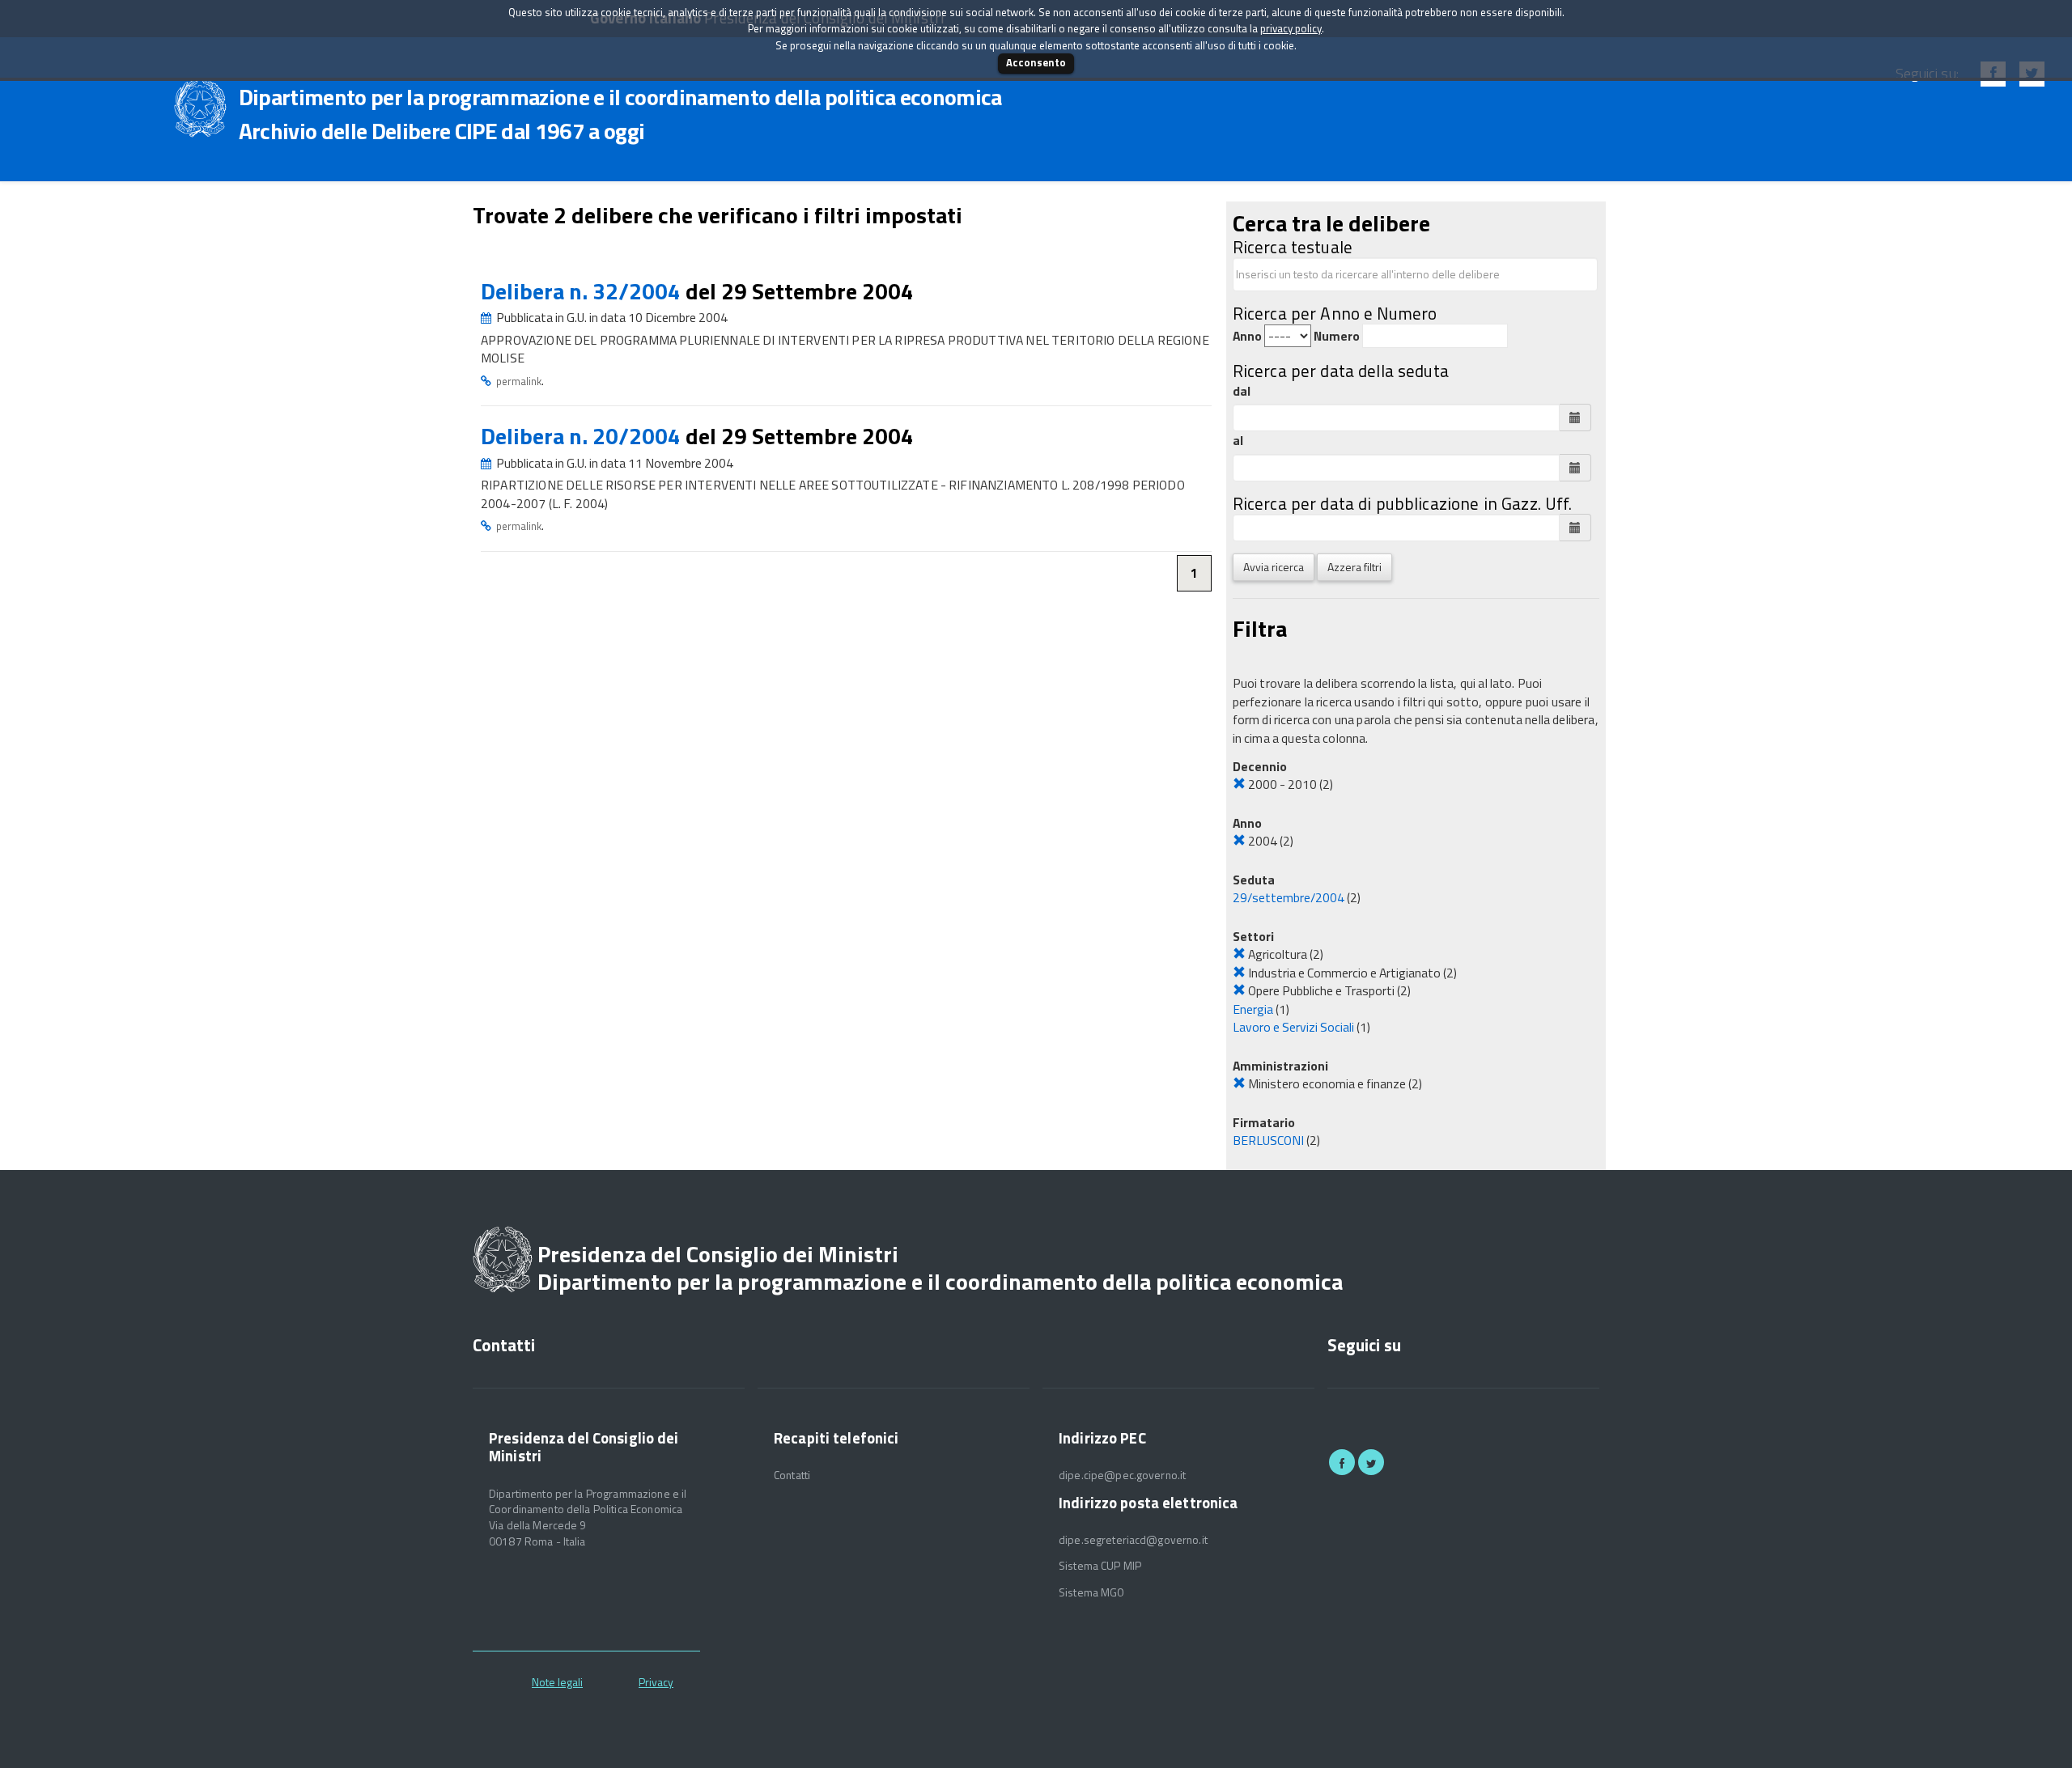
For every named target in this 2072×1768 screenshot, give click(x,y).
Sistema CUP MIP (1100, 1566)
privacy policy (1291, 28)
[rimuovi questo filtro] (1239, 784)
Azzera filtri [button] (1354, 567)
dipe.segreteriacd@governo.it (1133, 1540)
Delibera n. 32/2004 (583, 291)
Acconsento (1036, 62)
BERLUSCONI (1268, 1140)
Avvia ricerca (1274, 567)
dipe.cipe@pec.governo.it (1122, 1475)
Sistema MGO (1092, 1592)
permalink (519, 381)
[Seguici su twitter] (1371, 1462)
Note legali (557, 1682)
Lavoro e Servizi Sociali (1293, 1027)
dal (1242, 391)
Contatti (792, 1475)
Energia (1253, 1009)
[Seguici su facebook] (1342, 1462)
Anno (1247, 336)
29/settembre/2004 (1289, 897)
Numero (1337, 336)
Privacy (656, 1682)
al (1238, 441)
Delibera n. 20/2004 (583, 436)
